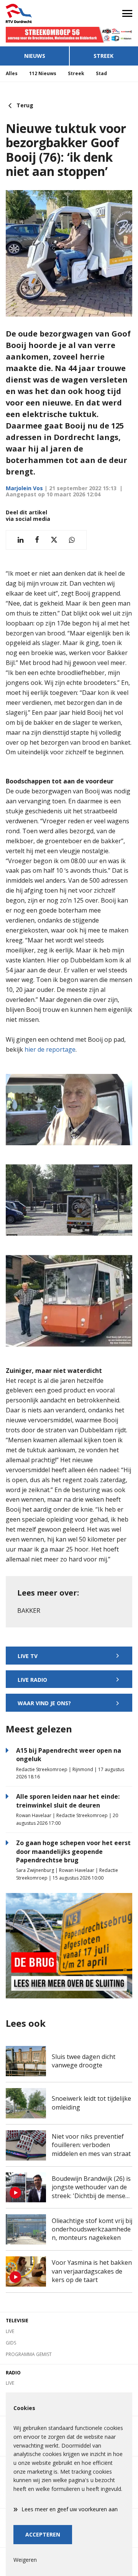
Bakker (29, 1611)
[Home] (34, 13)
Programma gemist (29, 2354)
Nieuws (35, 56)
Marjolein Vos (24, 488)
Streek (103, 56)
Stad (101, 73)
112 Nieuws (43, 73)
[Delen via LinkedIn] (21, 540)
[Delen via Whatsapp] (72, 540)
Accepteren (43, 2534)
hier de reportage (49, 1049)
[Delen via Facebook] (37, 540)
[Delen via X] (54, 540)
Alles (12, 73)
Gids (11, 2343)
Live (10, 2331)
